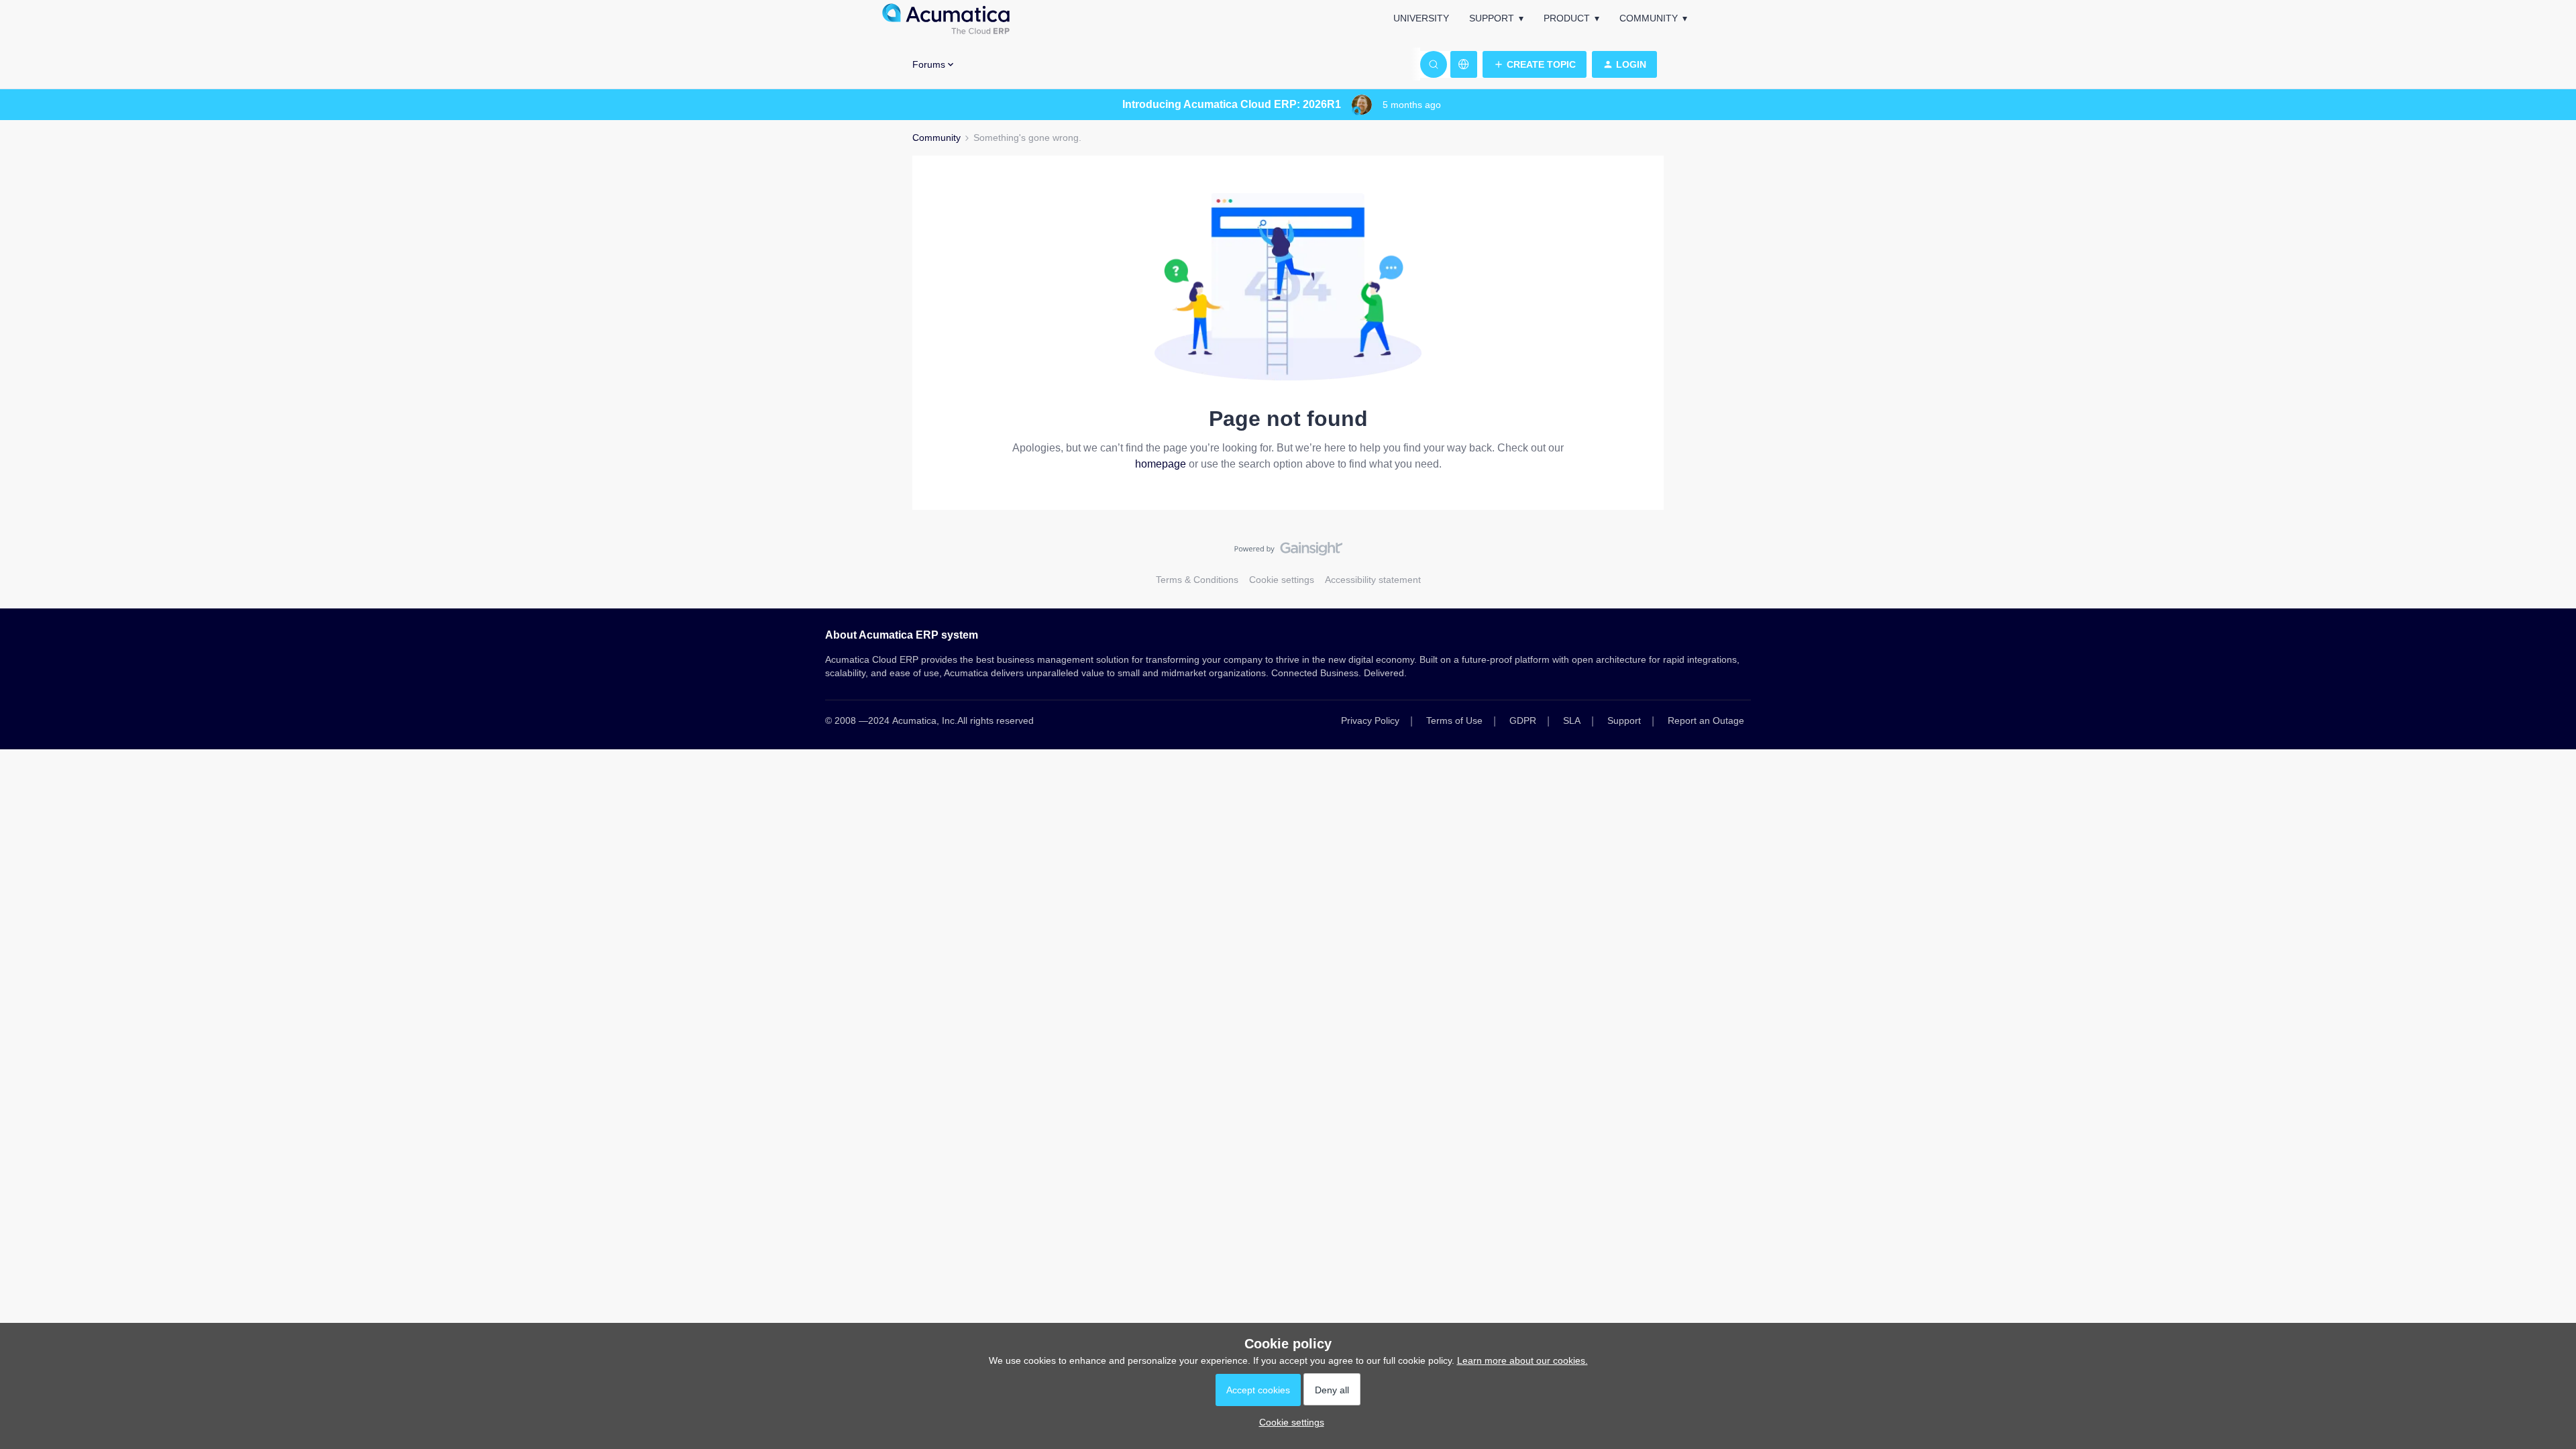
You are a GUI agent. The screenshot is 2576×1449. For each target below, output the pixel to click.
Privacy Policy (1370, 720)
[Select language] (1464, 64)
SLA (1572, 720)
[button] (1535, 64)
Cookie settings (1282, 580)
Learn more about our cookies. (1522, 1360)
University (1421, 18)
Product (1567, 18)
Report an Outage (1706, 720)
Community (1649, 18)
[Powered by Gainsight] (1288, 552)
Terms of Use (1454, 720)
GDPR (1523, 720)
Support (1492, 18)
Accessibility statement (1373, 580)
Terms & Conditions (1197, 580)
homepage (1161, 464)
